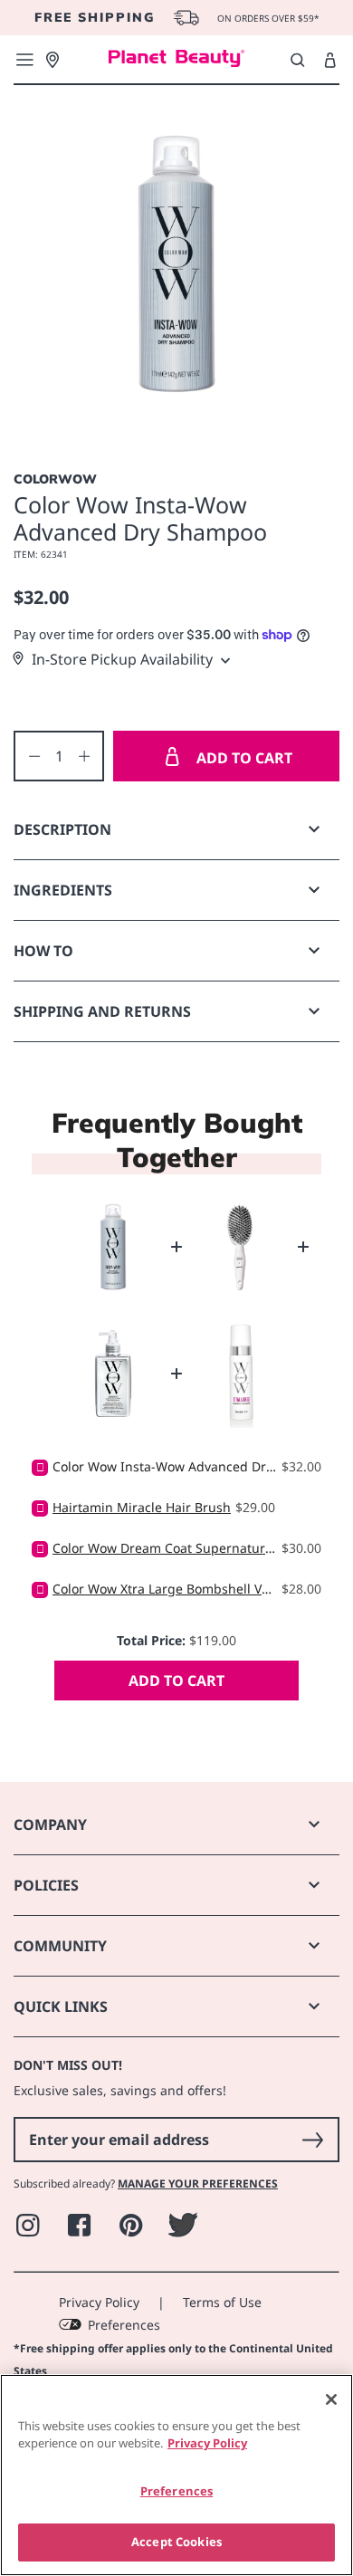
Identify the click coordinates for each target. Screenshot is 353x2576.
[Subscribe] (312, 2140)
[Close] (331, 2399)
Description (62, 829)
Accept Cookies (176, 2542)
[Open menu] (24, 60)
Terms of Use (222, 2302)
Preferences (124, 2325)
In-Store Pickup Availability (122, 659)
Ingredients (63, 890)
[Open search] (297, 60)
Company (50, 1824)
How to (43, 951)
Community (60, 1946)
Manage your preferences (198, 2183)
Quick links (61, 2006)
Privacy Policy (99, 2302)
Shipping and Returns (102, 1011)
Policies (46, 1885)
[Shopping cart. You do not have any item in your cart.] (330, 61)
